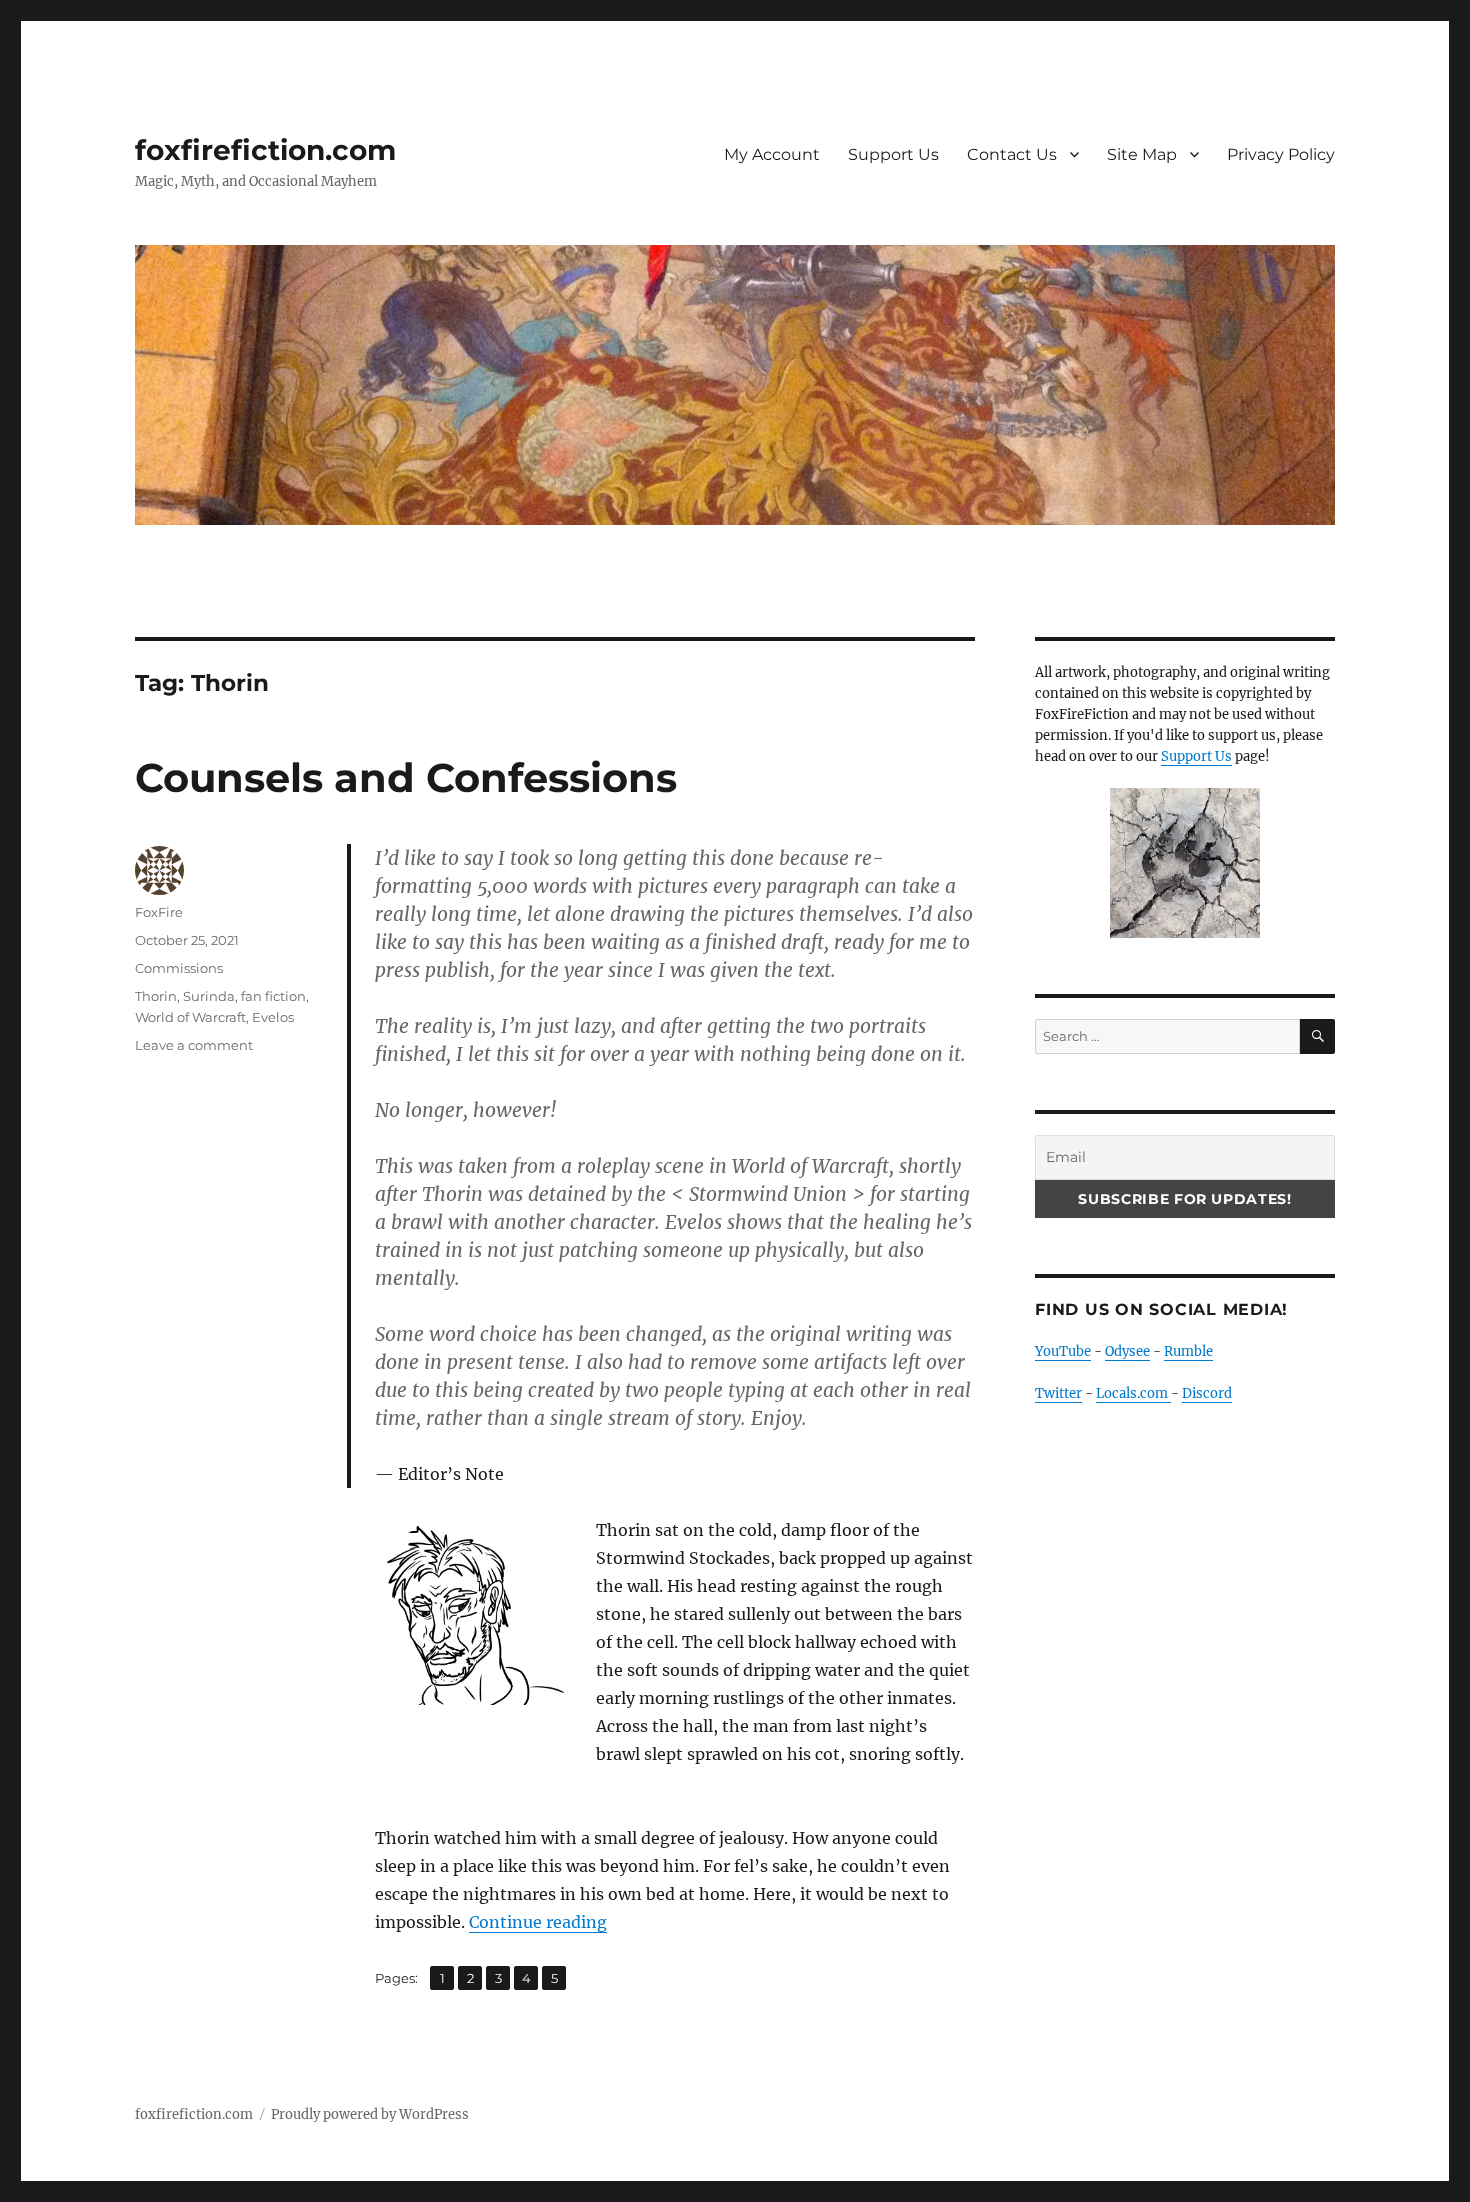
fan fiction (273, 996)
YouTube (1063, 1351)
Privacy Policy (1281, 154)
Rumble (1188, 1351)
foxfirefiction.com (265, 150)
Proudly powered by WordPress (370, 2114)
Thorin (156, 996)
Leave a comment (194, 1045)
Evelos (273, 1017)
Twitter (1058, 1393)
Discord (1207, 1393)
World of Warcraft (190, 1017)
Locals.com (1133, 1393)
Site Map (1142, 154)
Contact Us (1012, 154)
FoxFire (159, 912)
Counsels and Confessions (406, 777)
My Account (772, 154)
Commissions (179, 968)
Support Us (893, 154)
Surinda (209, 996)
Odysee (1127, 1351)
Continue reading (538, 1922)
